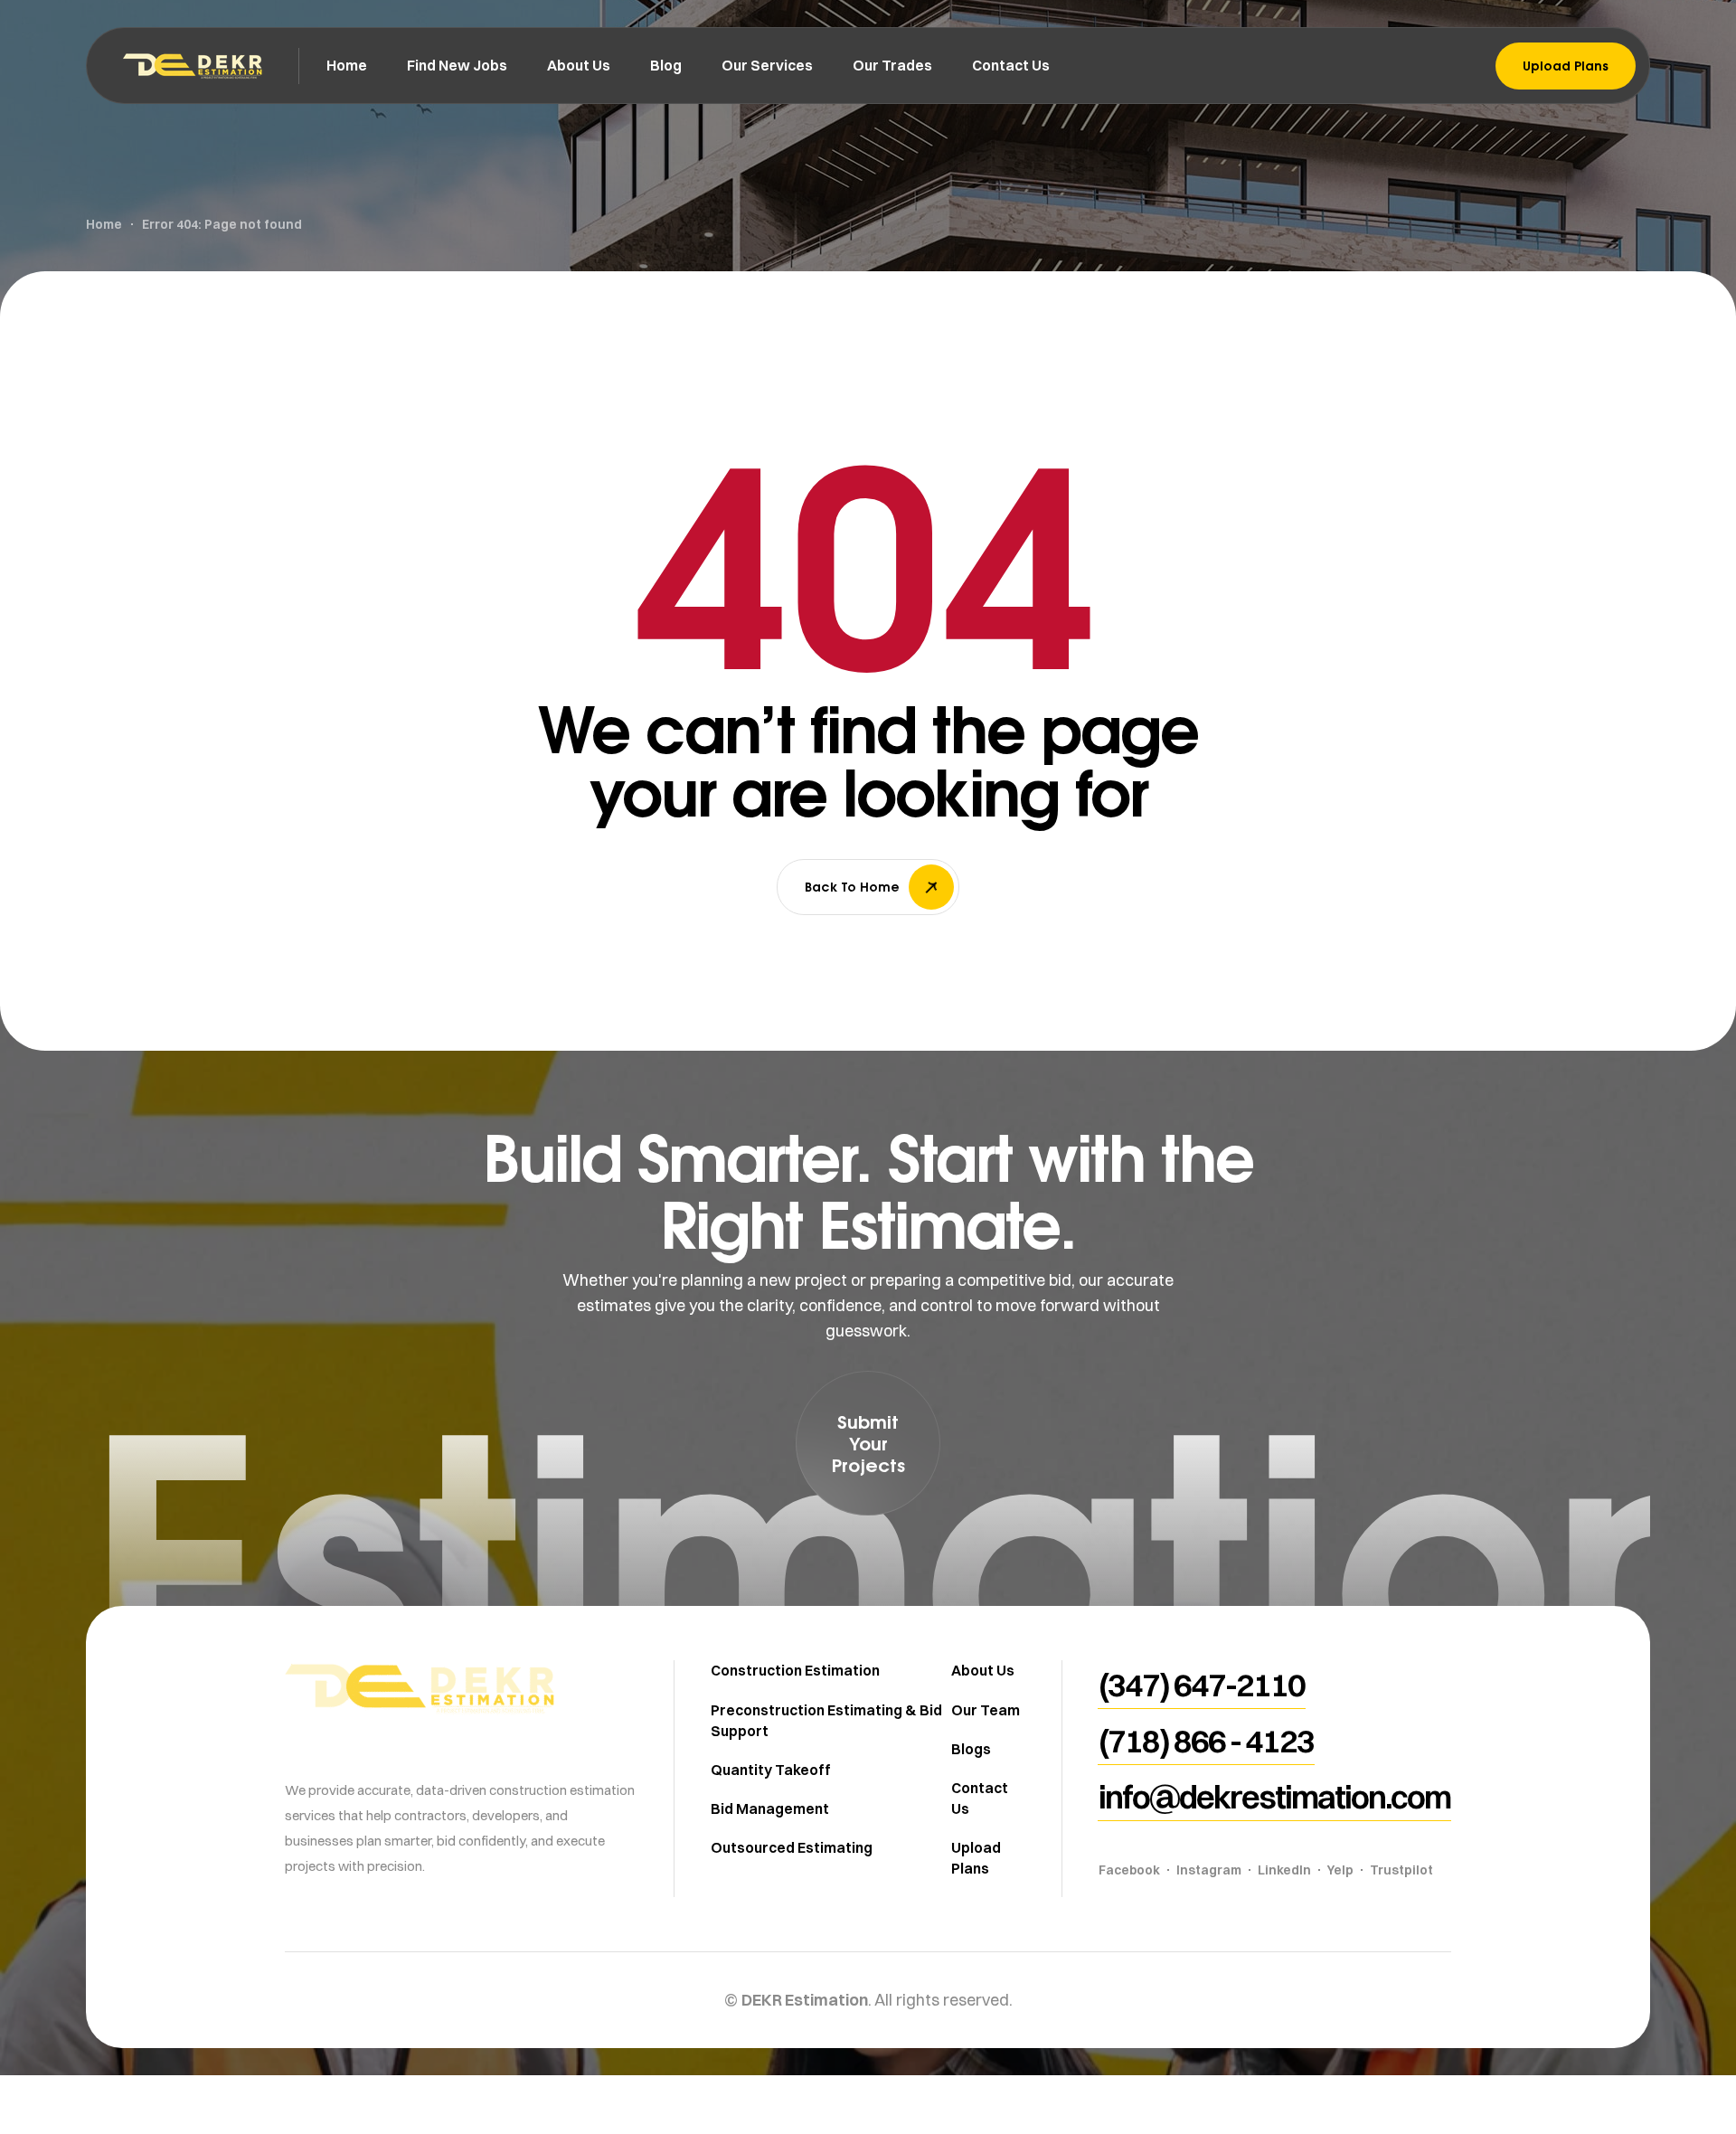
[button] (868, 1443)
